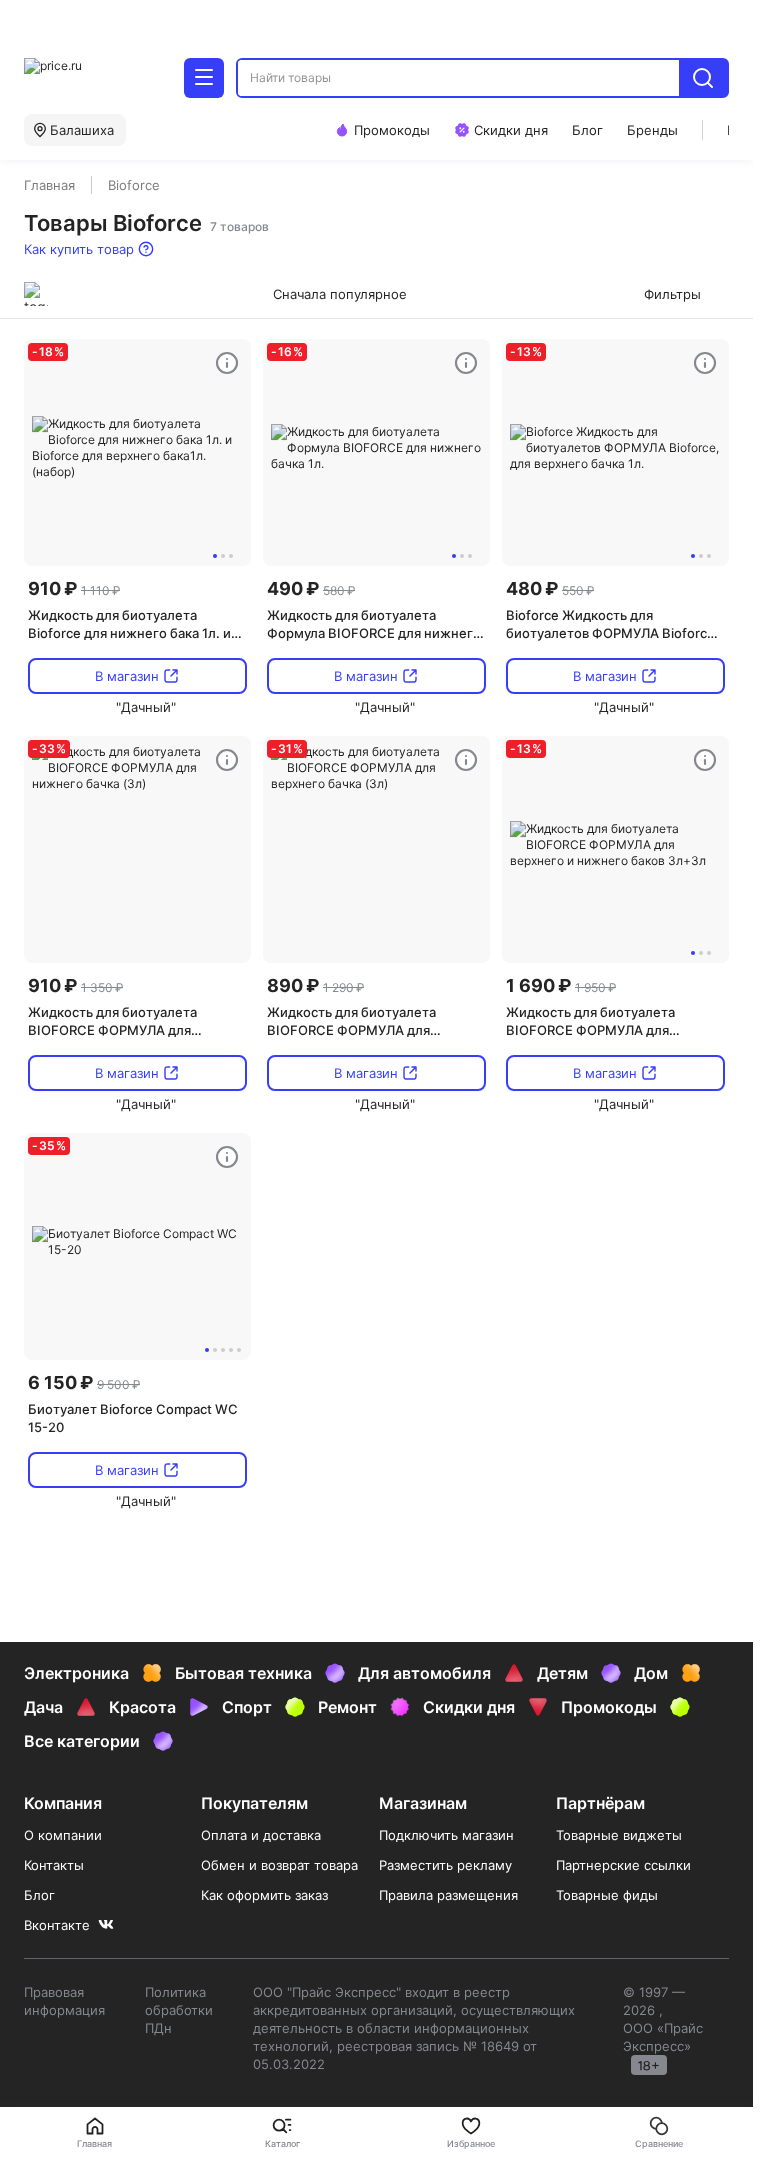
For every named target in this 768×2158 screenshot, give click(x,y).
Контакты (54, 1865)
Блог (39, 1895)
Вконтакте (57, 1925)
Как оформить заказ (264, 1895)
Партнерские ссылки (623, 1865)
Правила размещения (448, 1895)
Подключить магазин (446, 1835)
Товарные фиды (607, 1895)
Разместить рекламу (445, 1865)
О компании (63, 1835)
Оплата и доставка (261, 1835)
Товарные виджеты (619, 1835)
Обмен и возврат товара (279, 1865)
